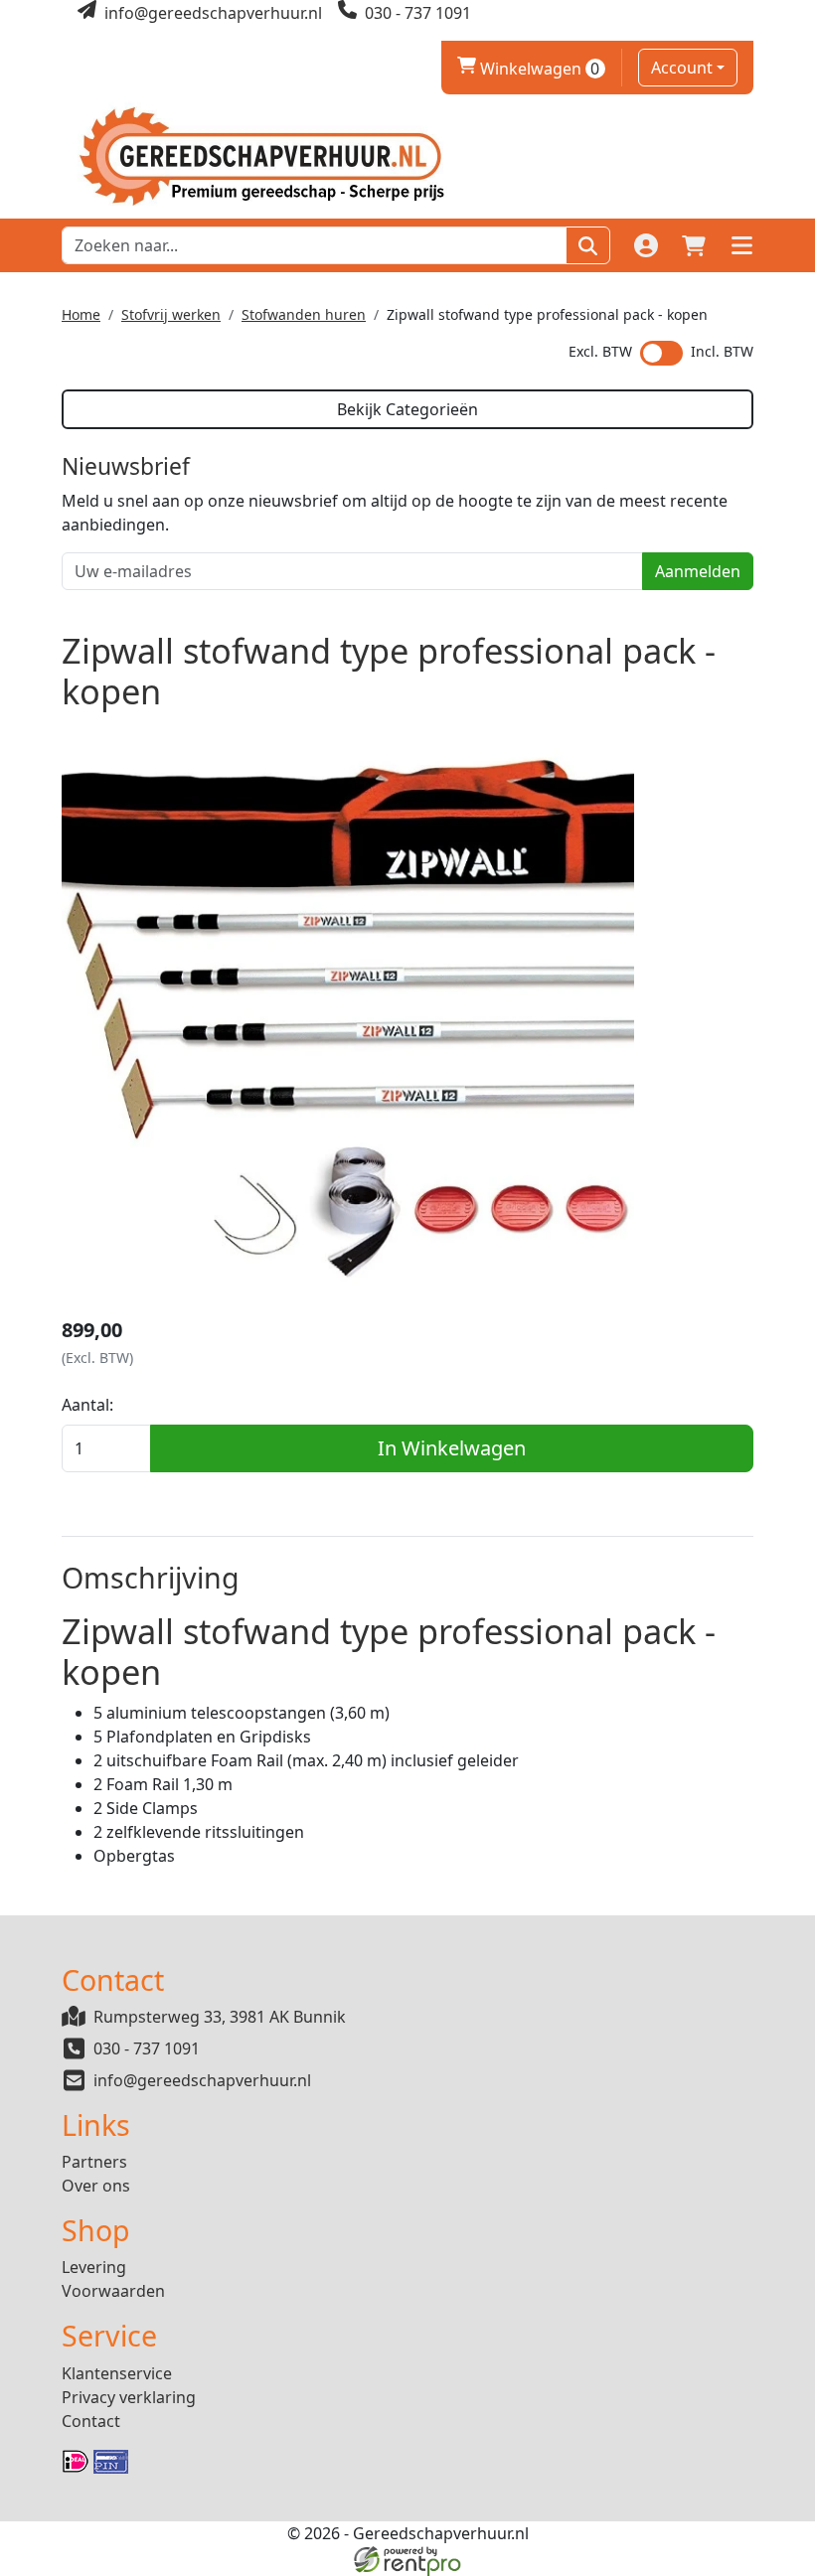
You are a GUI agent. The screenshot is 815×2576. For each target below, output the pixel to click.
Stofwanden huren (304, 314)
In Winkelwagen (452, 1448)
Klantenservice (117, 2373)
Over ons (96, 2186)
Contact (91, 2421)
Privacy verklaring (129, 2397)
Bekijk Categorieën (407, 409)
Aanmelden (698, 571)
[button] (741, 245)
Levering (94, 2267)
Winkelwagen (529, 69)
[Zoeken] (588, 245)
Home (81, 314)
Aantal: (87, 1405)
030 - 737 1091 (147, 2048)
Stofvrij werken (171, 314)
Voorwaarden (113, 2291)
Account (682, 68)
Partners (94, 2162)
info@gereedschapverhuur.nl (202, 2080)
